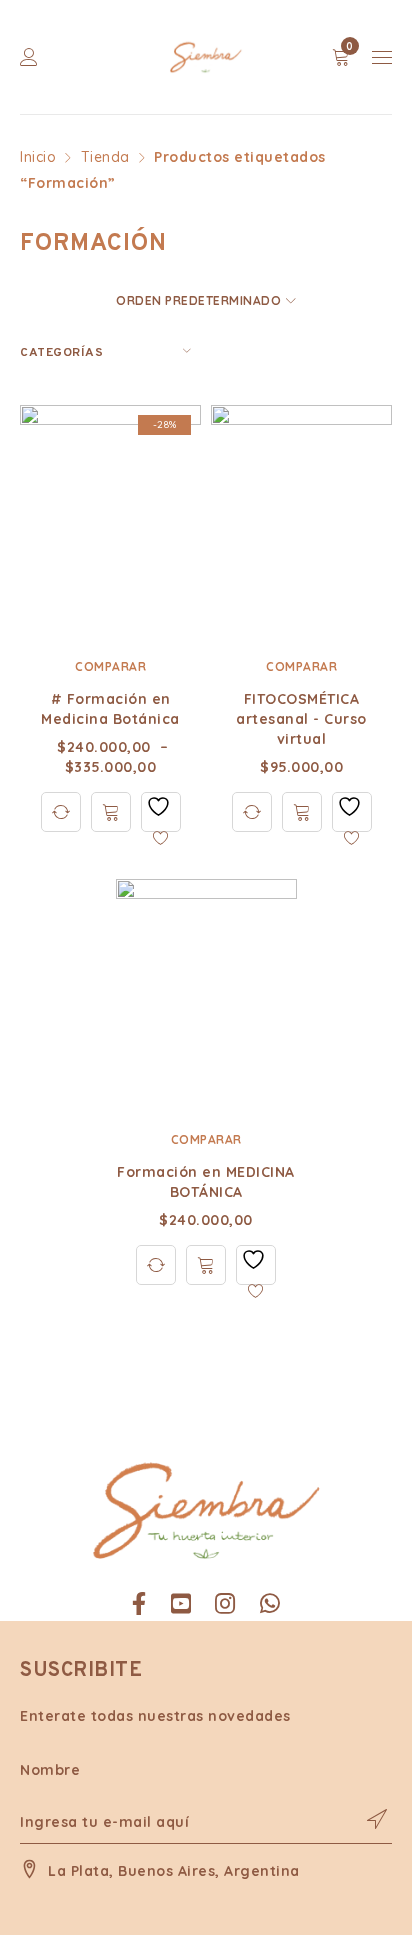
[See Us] (225, 1604)
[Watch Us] (181, 1604)
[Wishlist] (161, 812)
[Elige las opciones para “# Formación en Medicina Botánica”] (111, 812)
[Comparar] (61, 812)
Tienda (105, 157)
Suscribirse (367, 1819)
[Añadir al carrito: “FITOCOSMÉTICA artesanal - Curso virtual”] (302, 812)
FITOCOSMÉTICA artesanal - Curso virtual (301, 719)
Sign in (29, 57)
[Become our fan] (139, 1604)
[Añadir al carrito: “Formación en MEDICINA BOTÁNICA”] (206, 1265)
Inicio (38, 157)
